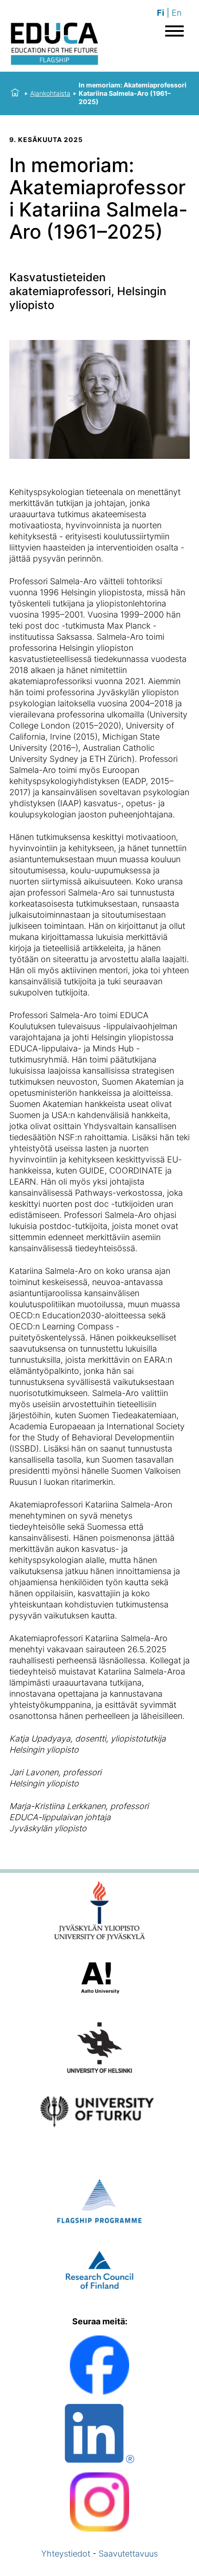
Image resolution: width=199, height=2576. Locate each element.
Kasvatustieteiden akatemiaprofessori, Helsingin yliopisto (88, 291)
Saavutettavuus (128, 2554)
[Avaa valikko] (174, 31)
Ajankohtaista (50, 93)
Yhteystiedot (66, 2554)
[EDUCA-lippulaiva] (55, 45)
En (177, 13)
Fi (161, 13)
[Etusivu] (15, 93)
